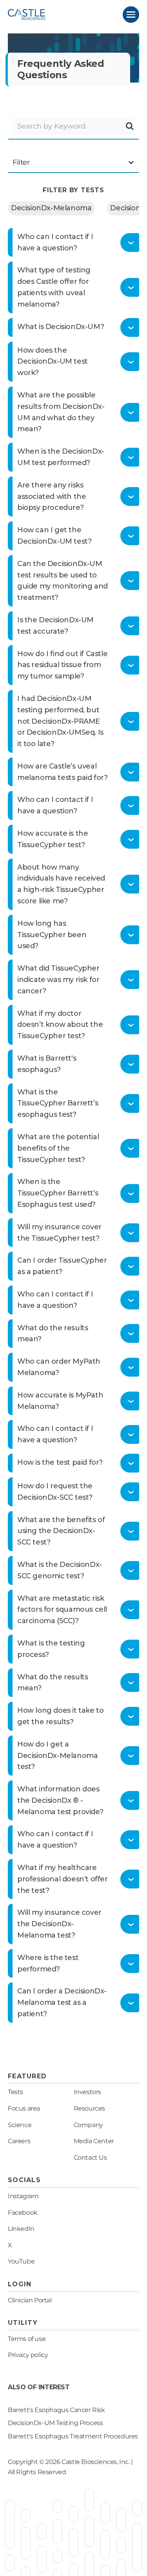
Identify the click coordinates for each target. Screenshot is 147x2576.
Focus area (24, 2108)
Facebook (23, 2213)
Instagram (23, 2196)
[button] (131, 15)
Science (20, 2125)
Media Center (94, 2141)
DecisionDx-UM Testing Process (55, 2423)
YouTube (21, 2261)
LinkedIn (21, 2229)
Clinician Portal (30, 2300)
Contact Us (90, 2158)
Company (88, 2125)
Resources (89, 2108)
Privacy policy (28, 2355)
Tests (15, 2092)
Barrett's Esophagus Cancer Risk (56, 2410)
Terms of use (27, 2339)
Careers (19, 2141)
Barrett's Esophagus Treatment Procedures (73, 2436)
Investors (87, 2092)
